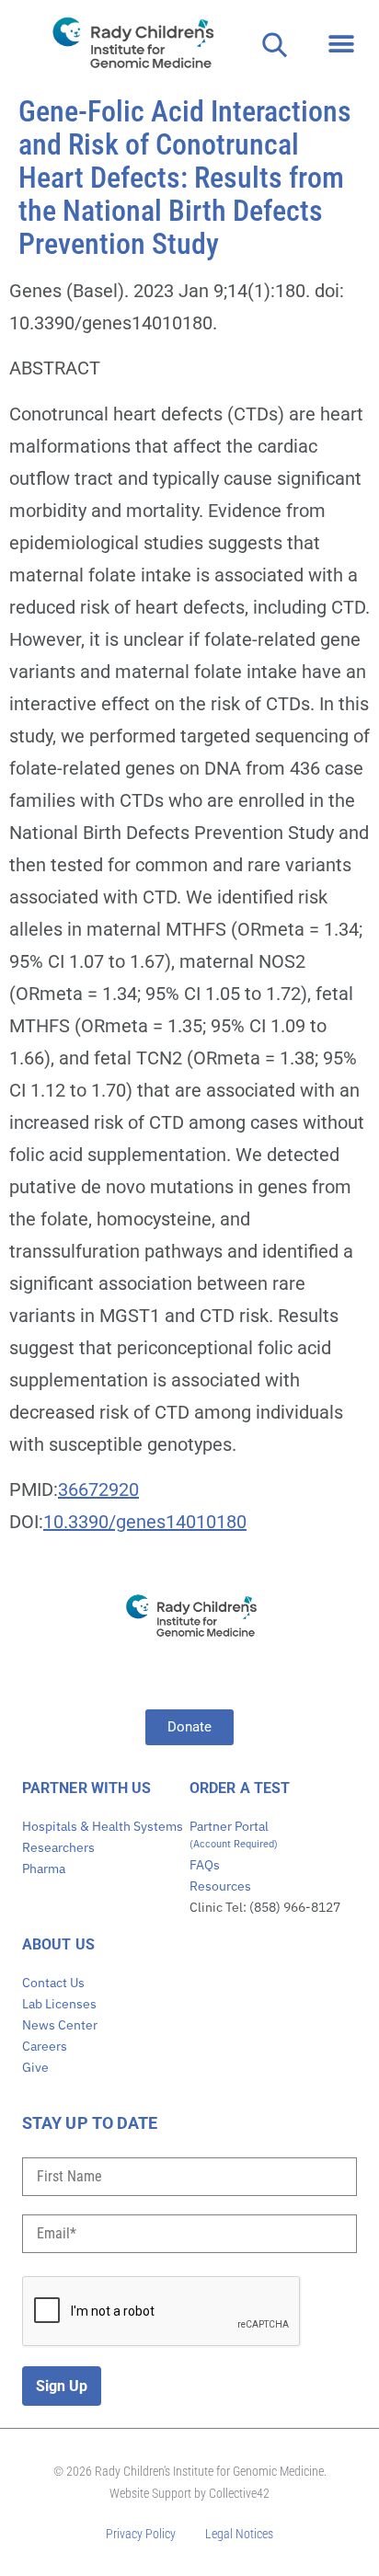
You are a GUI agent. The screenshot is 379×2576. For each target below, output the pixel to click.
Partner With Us (87, 1788)
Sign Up (62, 2386)
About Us (58, 1944)
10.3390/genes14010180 (145, 1522)
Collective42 (239, 2493)
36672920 (98, 1489)
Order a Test (240, 1788)
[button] (341, 44)
